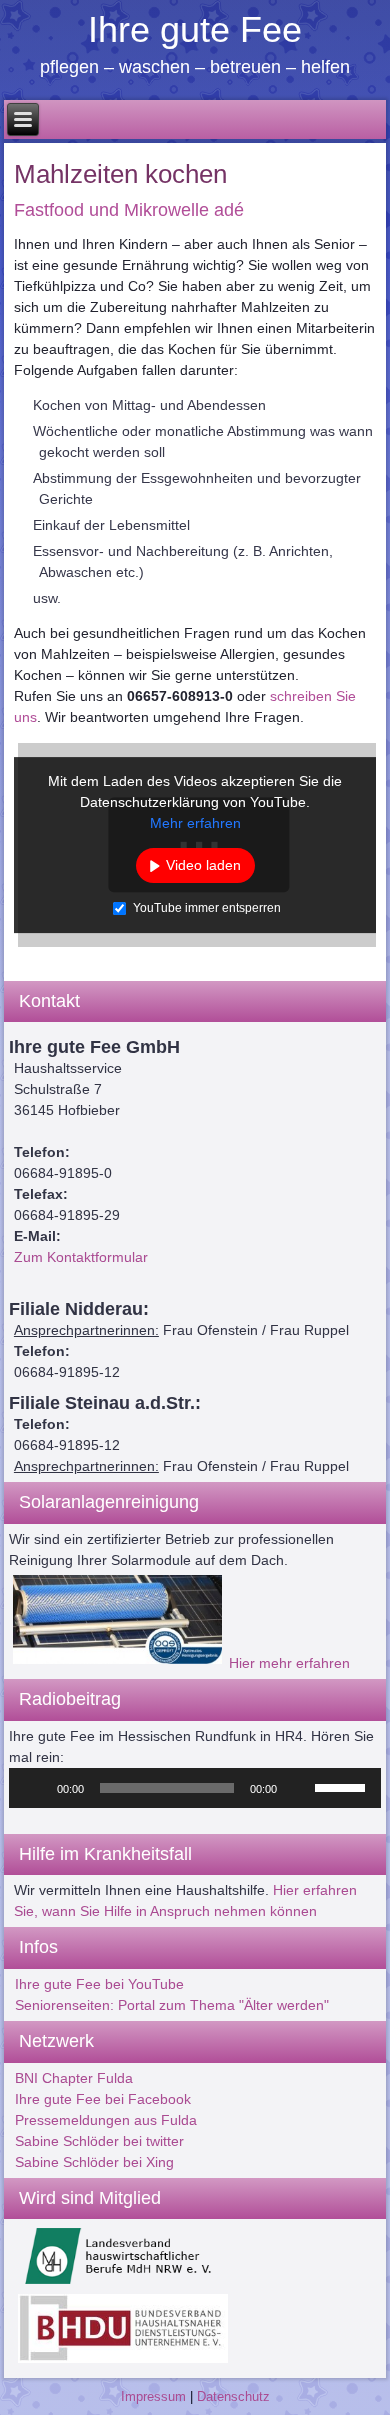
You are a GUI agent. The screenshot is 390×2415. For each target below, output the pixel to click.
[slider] (343, 1786)
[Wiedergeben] (35, 1788)
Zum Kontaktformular (81, 1257)
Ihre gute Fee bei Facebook (103, 2099)
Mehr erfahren (195, 823)
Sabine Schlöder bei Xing (94, 2162)
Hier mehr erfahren (289, 1663)
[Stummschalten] (299, 1788)
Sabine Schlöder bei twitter (99, 2141)
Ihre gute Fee (195, 29)
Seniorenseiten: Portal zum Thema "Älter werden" (172, 2005)
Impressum (153, 2396)
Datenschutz (233, 2396)
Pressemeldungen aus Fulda (106, 2120)
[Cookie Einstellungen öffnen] (36, 2389)
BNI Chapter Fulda (74, 2078)
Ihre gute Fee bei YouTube (99, 1984)
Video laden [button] (203, 865)
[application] (195, 1788)
